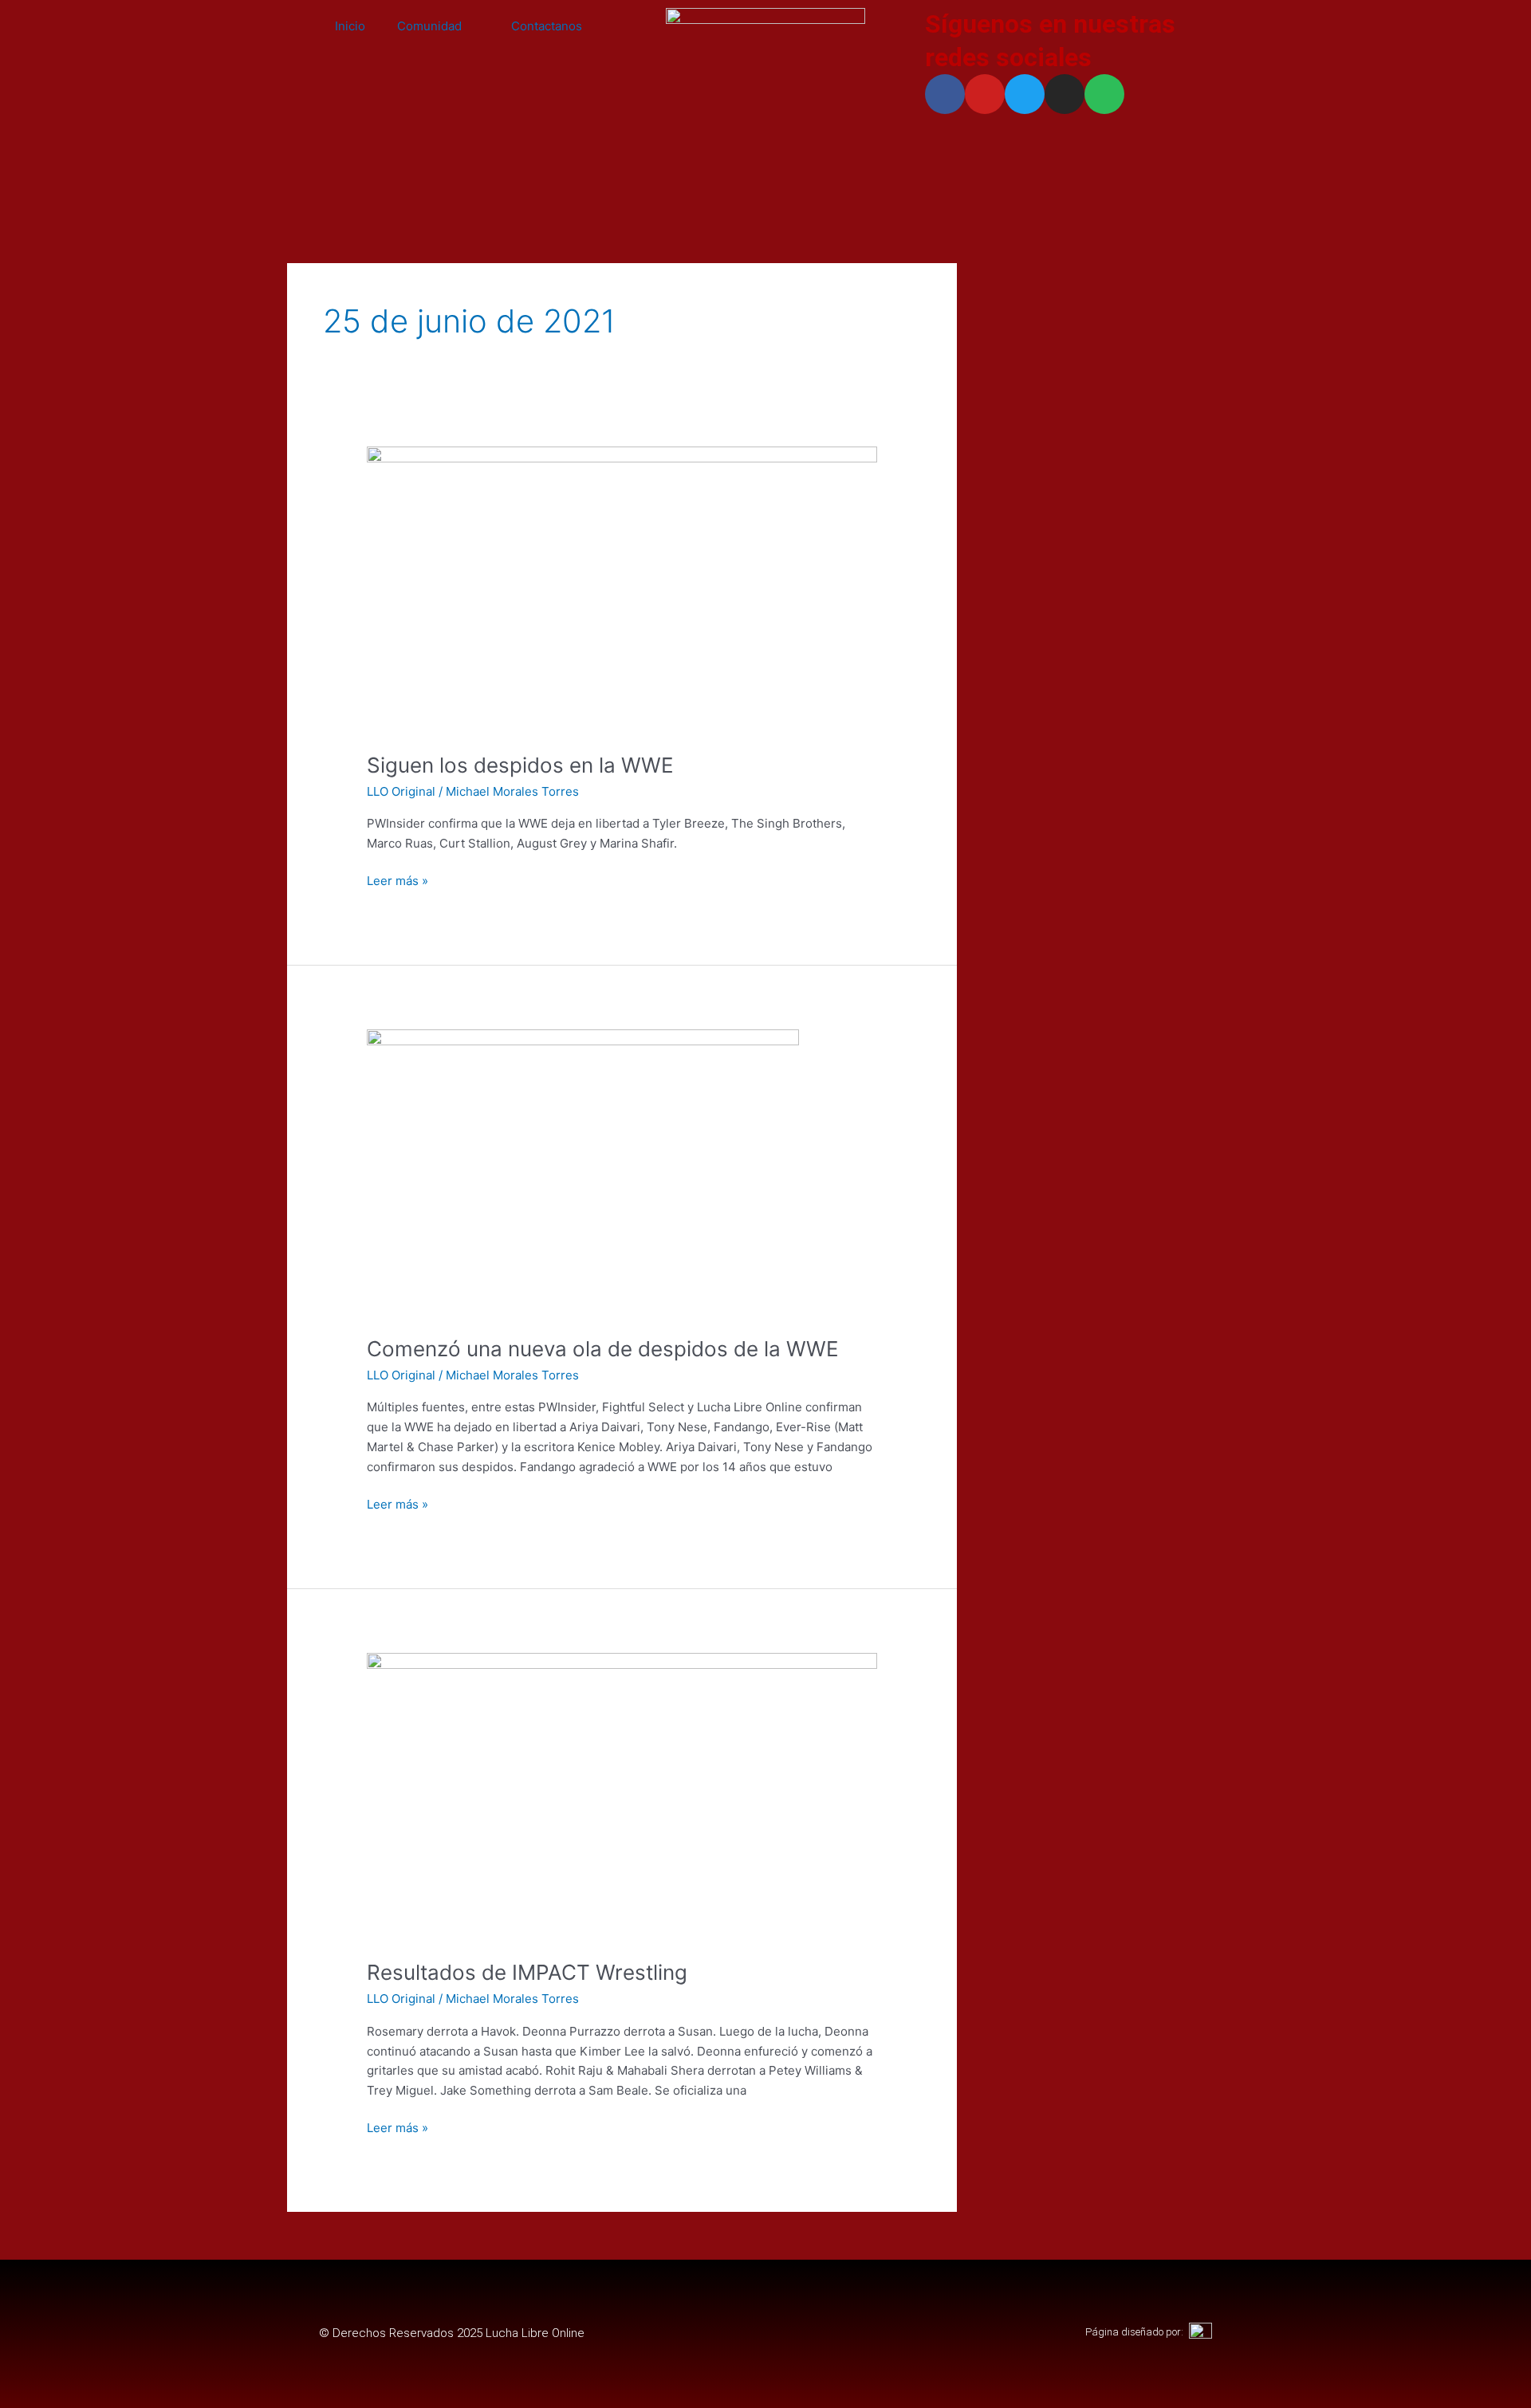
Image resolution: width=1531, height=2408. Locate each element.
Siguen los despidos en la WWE (520, 765)
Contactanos (547, 26)
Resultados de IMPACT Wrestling (527, 1972)
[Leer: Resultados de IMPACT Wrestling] (622, 1796)
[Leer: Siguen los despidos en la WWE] (622, 589)
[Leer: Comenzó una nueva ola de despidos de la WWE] (583, 1173)
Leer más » (398, 880)
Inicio (350, 26)
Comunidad (429, 26)
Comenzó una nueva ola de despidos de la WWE (603, 1349)
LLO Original (401, 791)
